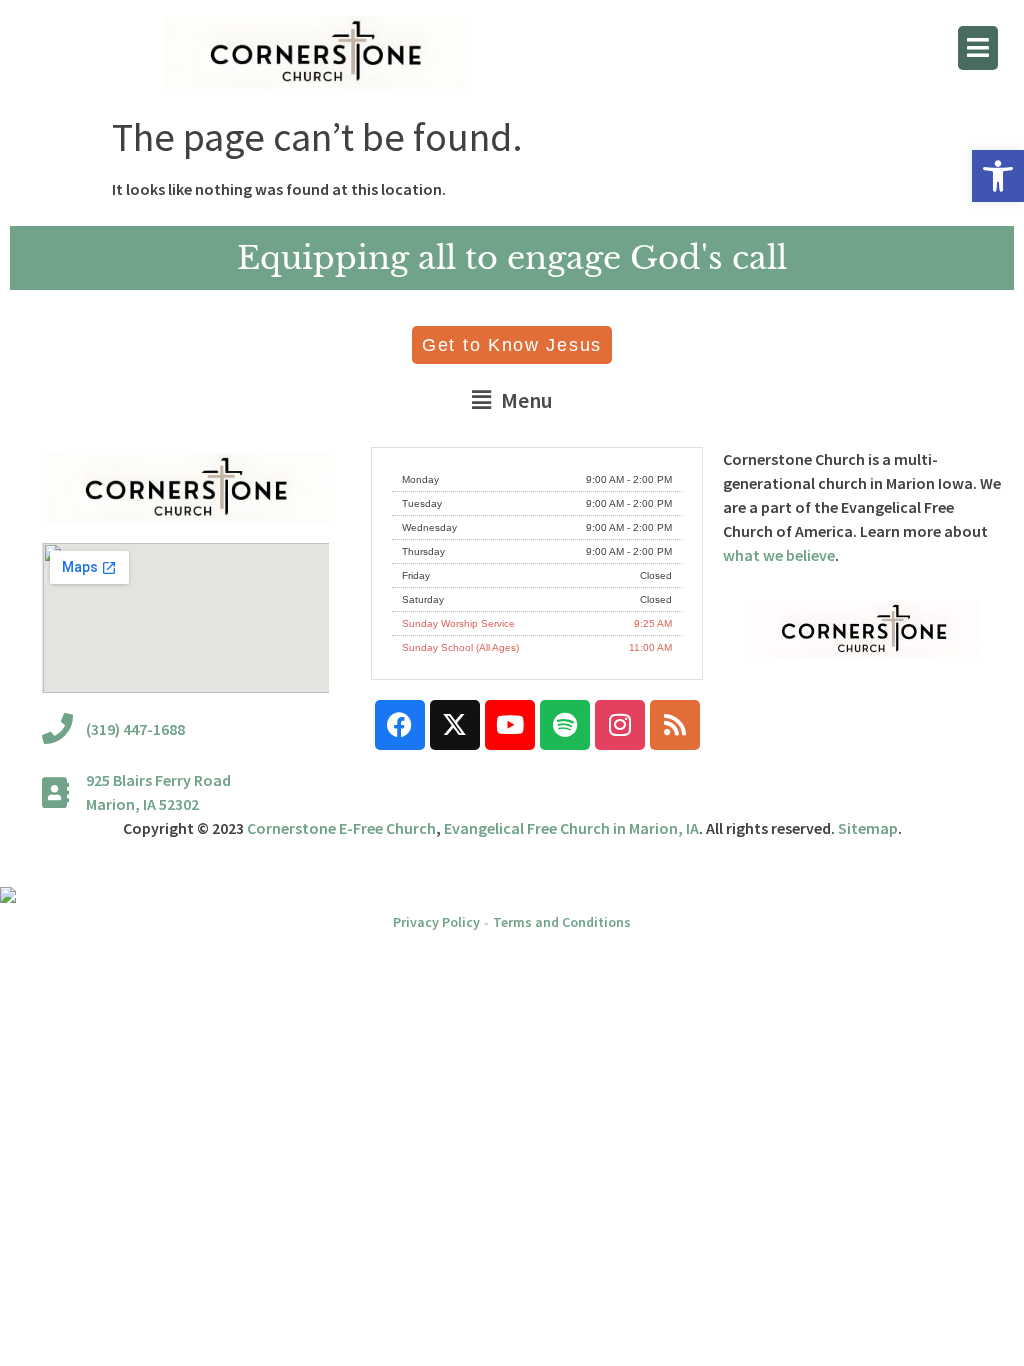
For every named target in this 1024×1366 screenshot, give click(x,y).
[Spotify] (565, 725)
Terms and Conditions (562, 922)
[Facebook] (400, 725)
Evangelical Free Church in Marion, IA (571, 828)
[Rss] (675, 725)
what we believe (779, 555)
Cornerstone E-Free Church (341, 828)
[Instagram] (620, 725)
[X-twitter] (455, 725)
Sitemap (868, 828)
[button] (998, 176)
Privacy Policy (436, 922)
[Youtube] (510, 725)
